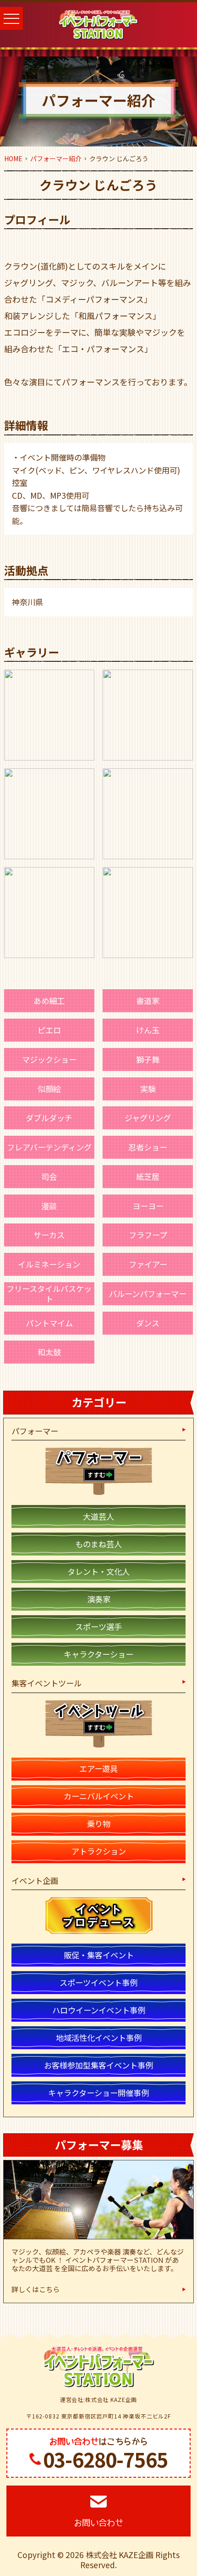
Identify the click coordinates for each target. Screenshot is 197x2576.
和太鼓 (49, 1352)
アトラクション (99, 1851)
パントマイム (49, 1323)
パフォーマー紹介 (56, 158)
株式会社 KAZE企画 (120, 2555)
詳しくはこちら (36, 2289)
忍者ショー (148, 1147)
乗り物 (99, 1823)
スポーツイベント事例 (98, 1982)
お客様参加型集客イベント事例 (98, 2065)
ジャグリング (148, 1118)
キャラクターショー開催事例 (98, 2093)
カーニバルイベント (99, 1796)
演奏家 (99, 1599)
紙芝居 (148, 1176)
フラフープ (148, 1235)
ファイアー (148, 1264)
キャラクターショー (98, 1654)
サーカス (49, 1235)
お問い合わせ (98, 2523)
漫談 (49, 1206)
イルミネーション (49, 1264)
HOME (13, 158)
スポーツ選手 (98, 1626)
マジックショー (49, 1059)
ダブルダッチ (49, 1118)
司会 (49, 1176)
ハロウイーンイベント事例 (99, 2010)
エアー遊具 (98, 1768)
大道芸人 (98, 1516)
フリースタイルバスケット (49, 1294)
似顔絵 (49, 1089)
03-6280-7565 (105, 2459)
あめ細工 (49, 1001)
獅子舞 (148, 1059)
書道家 (148, 1001)
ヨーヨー (148, 1206)
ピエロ (49, 1030)
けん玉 (148, 1030)
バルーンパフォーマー (148, 1294)
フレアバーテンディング (49, 1147)
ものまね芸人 (98, 1544)
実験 (148, 1089)
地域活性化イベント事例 (99, 2038)
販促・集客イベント (99, 1955)
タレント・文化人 (98, 1571)
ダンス (148, 1323)
